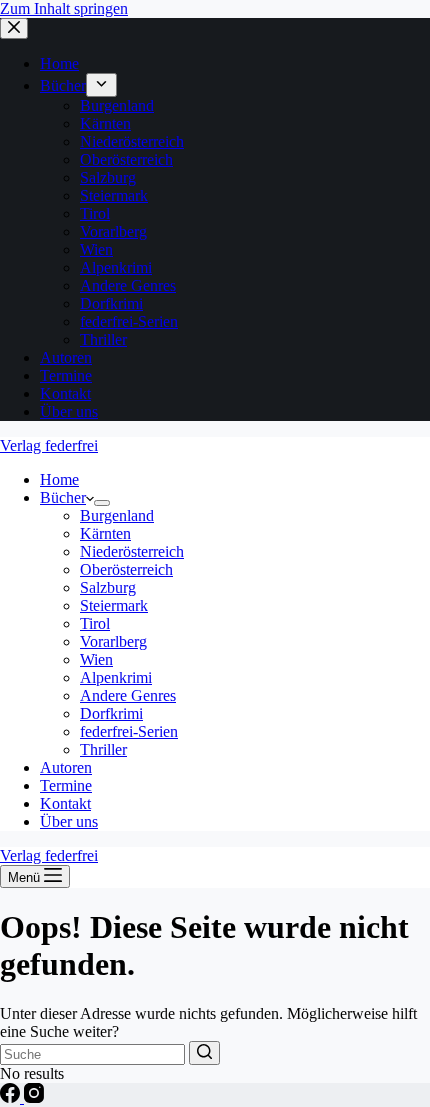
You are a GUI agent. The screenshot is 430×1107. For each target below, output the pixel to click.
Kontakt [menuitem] (65, 393)
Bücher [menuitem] (63, 85)
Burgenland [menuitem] (117, 105)
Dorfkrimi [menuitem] (111, 303)
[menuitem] (101, 85)
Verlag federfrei (49, 445)
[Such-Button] (204, 1053)
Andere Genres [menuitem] (128, 285)
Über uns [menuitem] (69, 411)
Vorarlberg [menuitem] (113, 231)
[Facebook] (12, 1097)
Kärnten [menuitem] (105, 123)
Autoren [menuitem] (66, 357)
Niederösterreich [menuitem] (132, 141)
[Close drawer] (14, 28)
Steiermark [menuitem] (114, 195)
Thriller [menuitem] (103, 339)
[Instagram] (34, 1097)
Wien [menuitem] (96, 249)
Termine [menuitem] (66, 375)
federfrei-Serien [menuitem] (129, 321)
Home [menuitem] (59, 63)
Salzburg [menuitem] (108, 177)
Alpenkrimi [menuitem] (116, 267)
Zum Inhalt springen (64, 8)
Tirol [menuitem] (95, 213)
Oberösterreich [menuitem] (126, 159)
